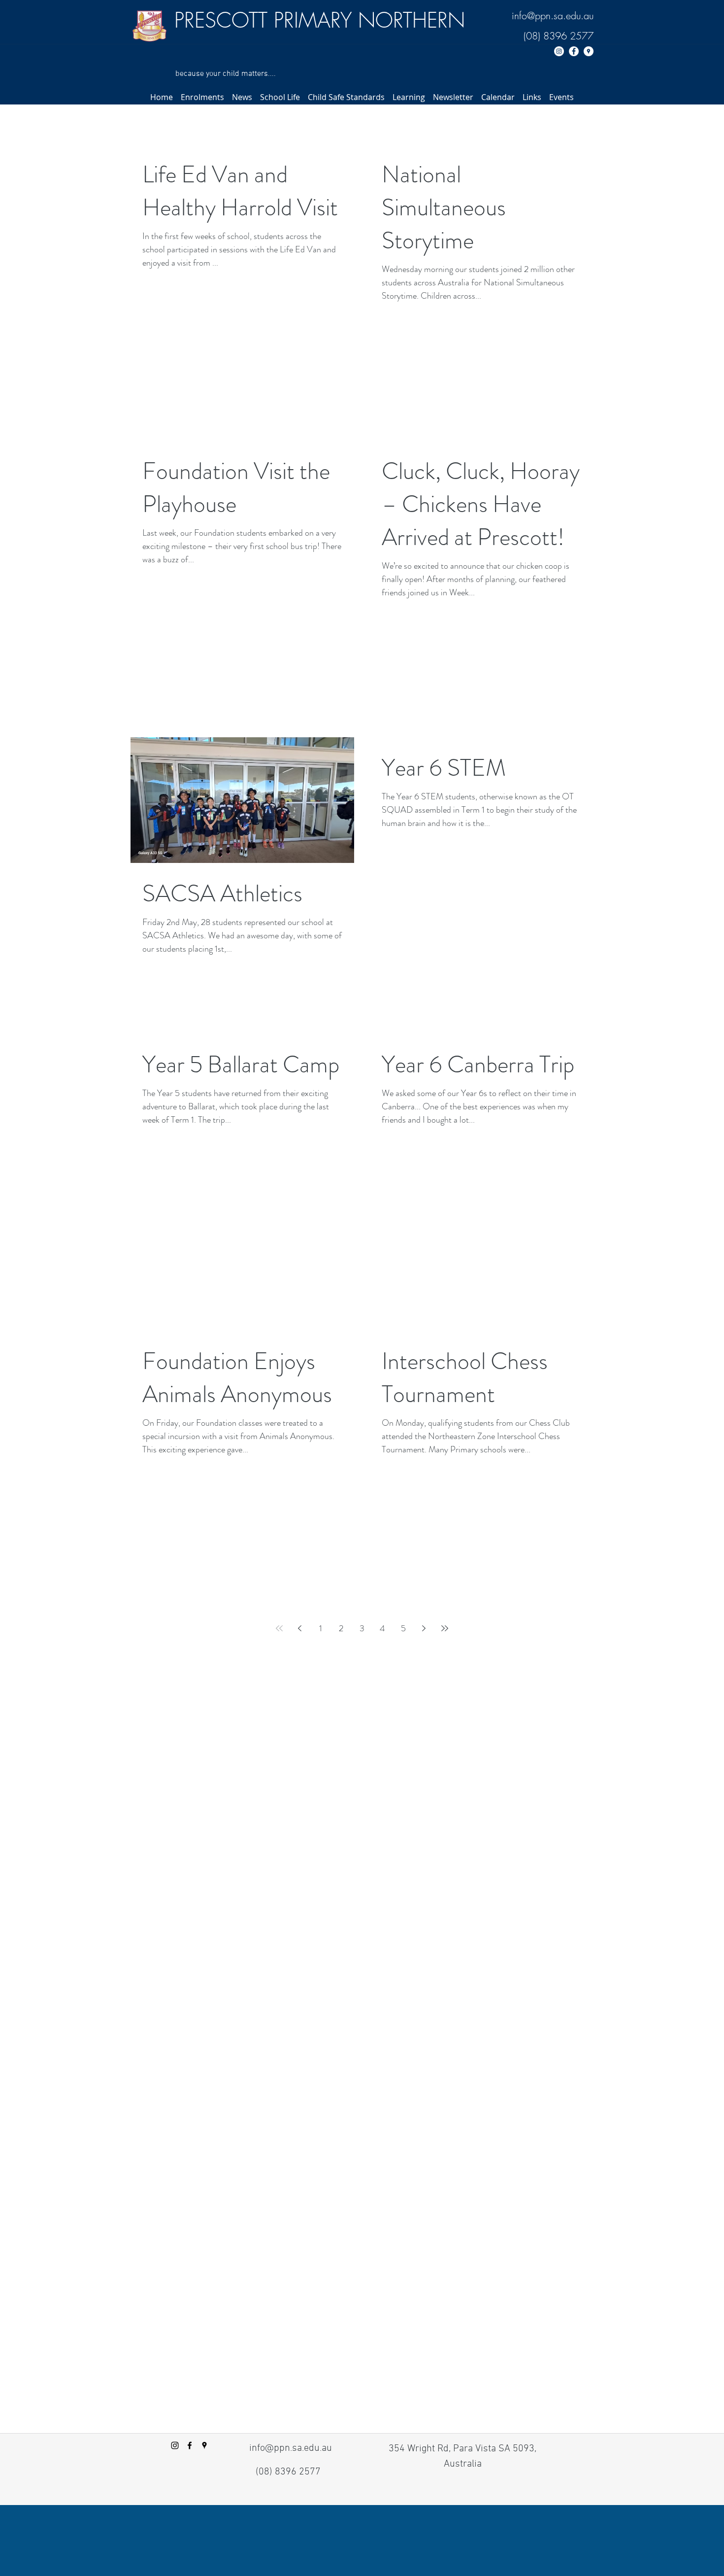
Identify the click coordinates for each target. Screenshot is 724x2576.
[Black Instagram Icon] (175, 2445)
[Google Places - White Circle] (589, 51)
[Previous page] (300, 1628)
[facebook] (190, 2445)
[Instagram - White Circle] (559, 51)
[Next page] (424, 1628)
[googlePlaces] (204, 2445)
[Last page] (445, 1628)
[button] (202, 97)
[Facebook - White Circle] (574, 51)
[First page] (279, 1628)
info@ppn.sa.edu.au (553, 16)
